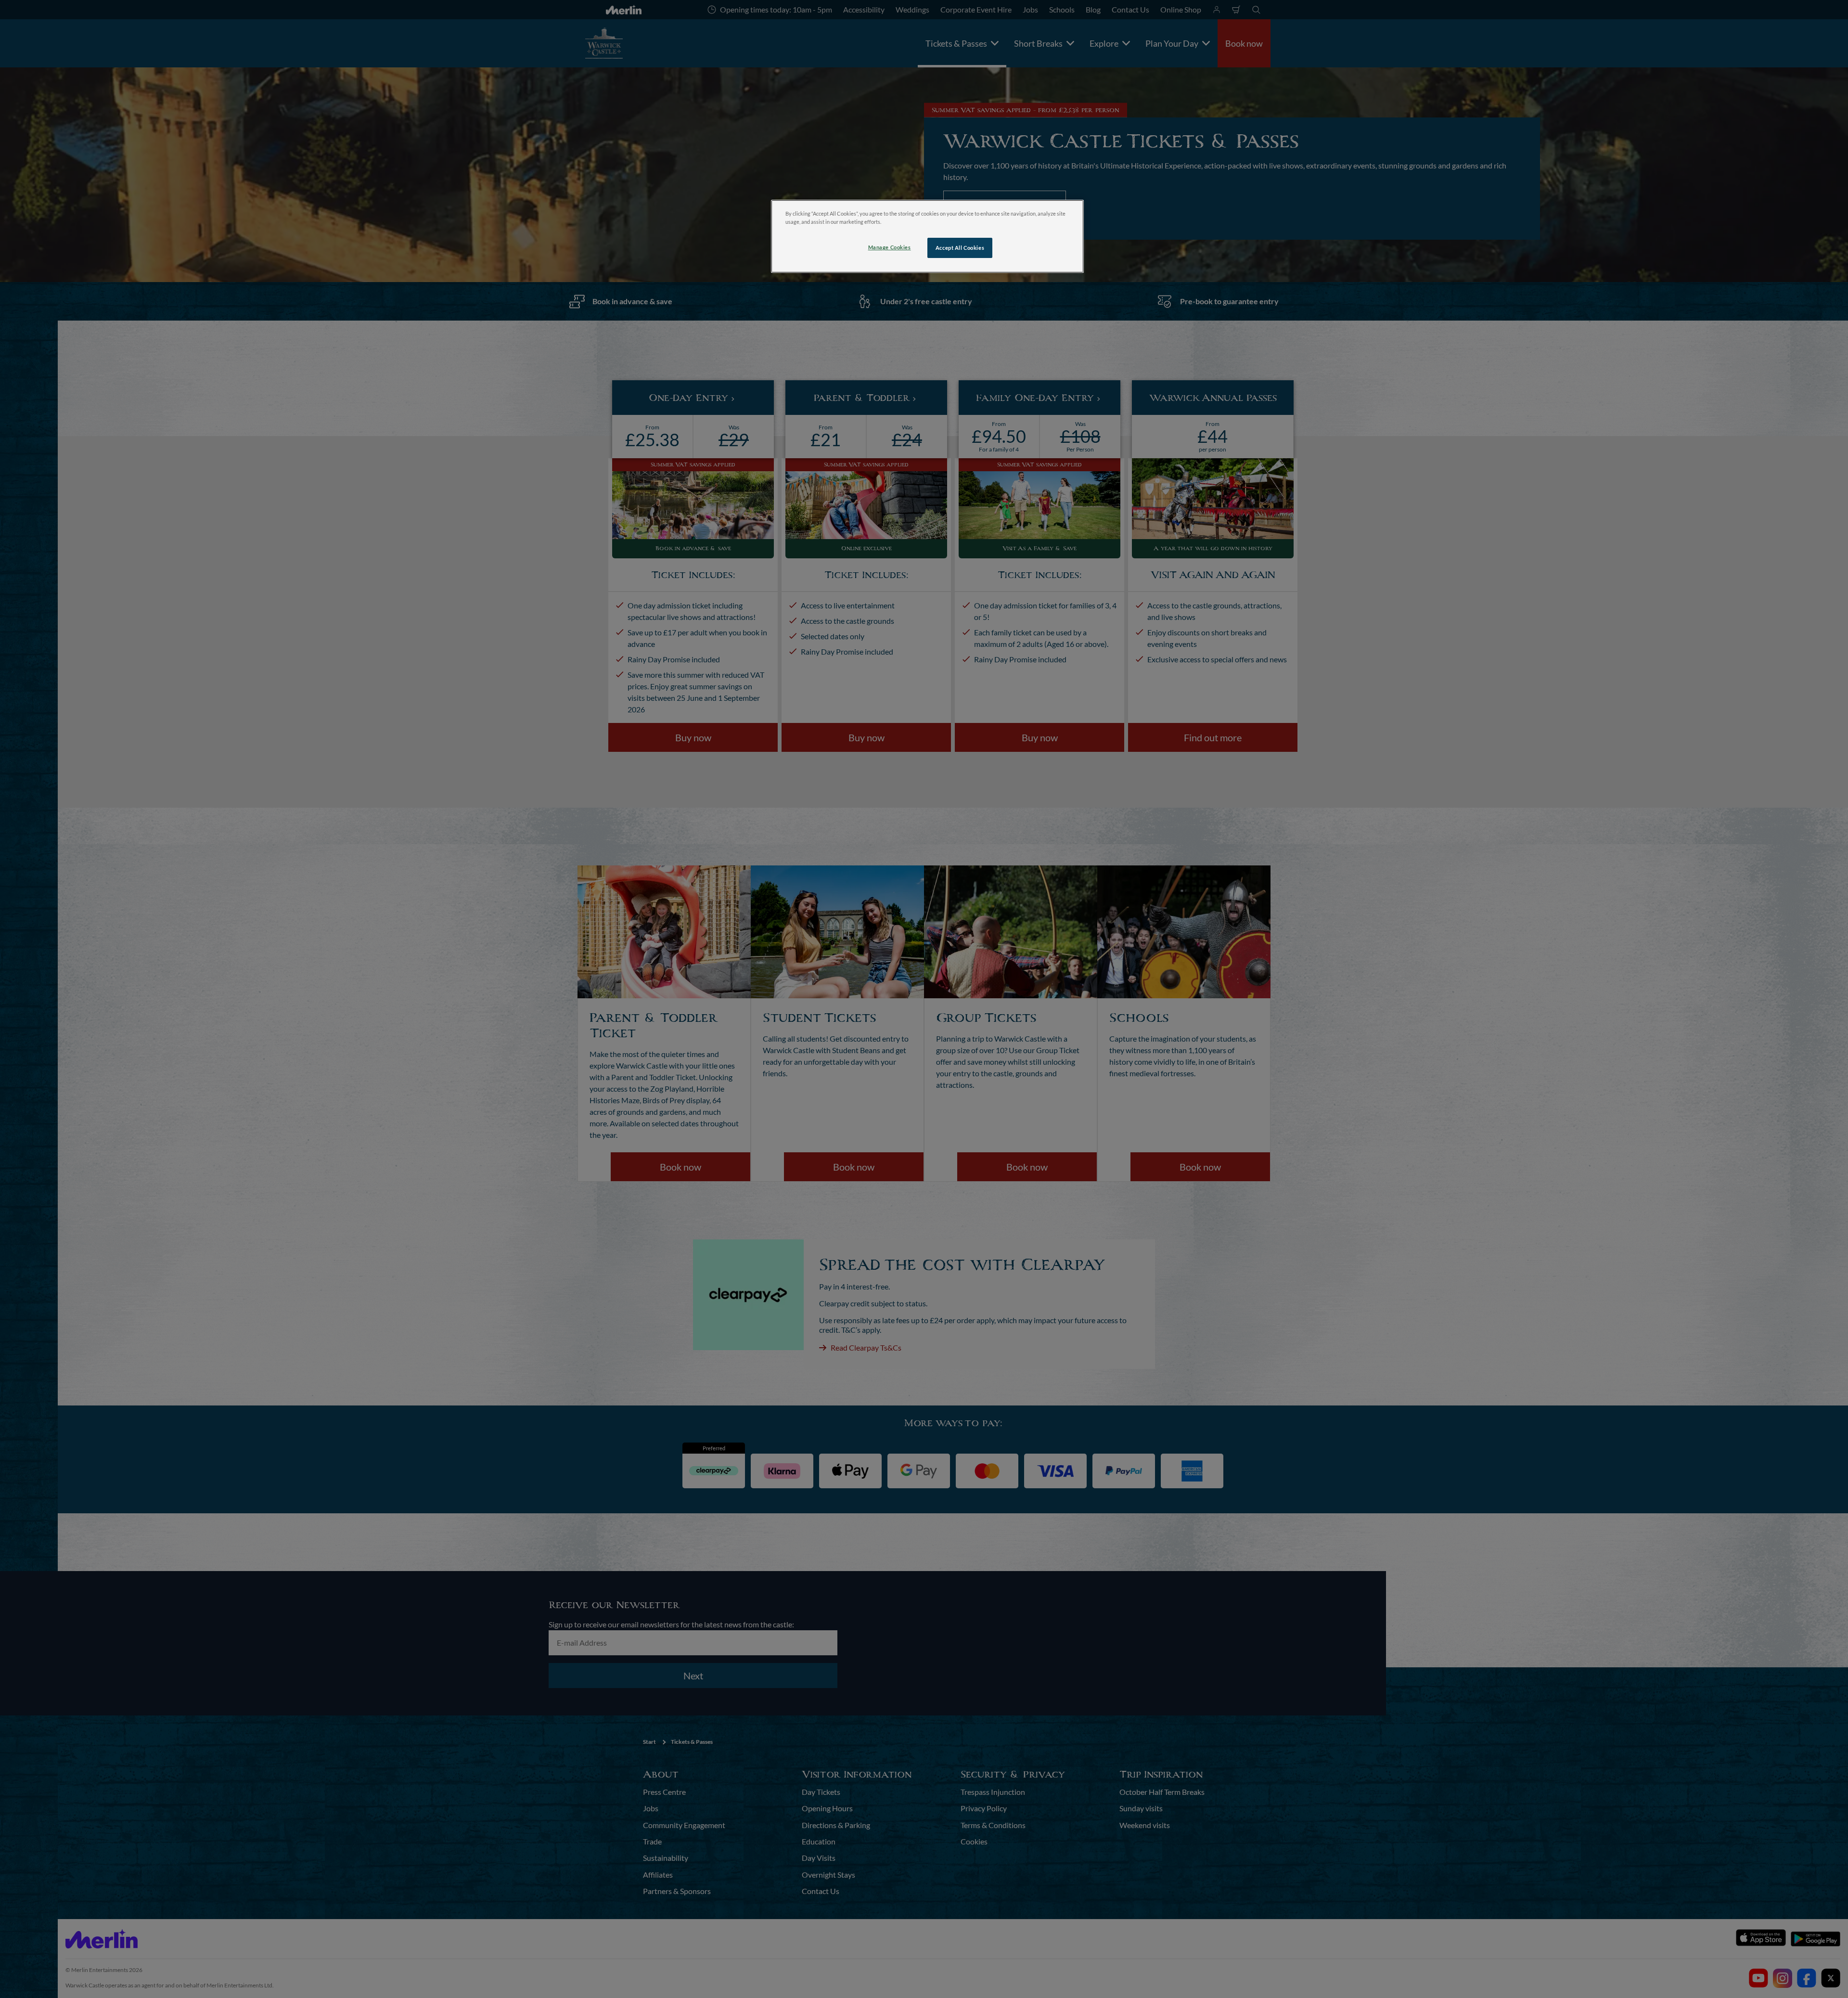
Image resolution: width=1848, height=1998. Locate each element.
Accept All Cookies (960, 248)
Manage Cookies (890, 247)
